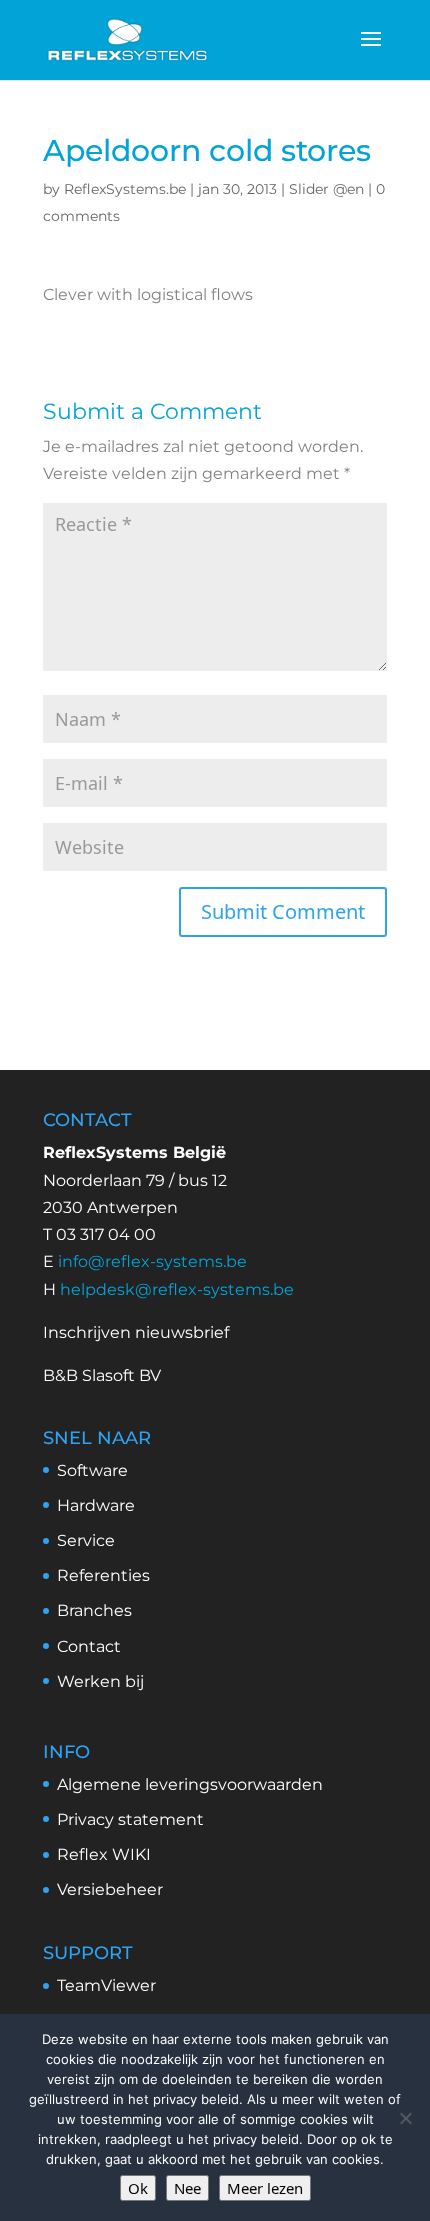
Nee (187, 2188)
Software (92, 1470)
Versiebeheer (110, 1889)
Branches (94, 1610)
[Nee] (405, 2118)
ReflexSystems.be (125, 189)
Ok (138, 2188)
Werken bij (100, 1681)
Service (86, 1540)
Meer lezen (265, 2188)
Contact (89, 1646)
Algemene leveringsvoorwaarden (190, 1784)
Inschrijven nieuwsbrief (136, 1332)
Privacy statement (130, 1819)
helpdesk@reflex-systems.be (177, 1289)
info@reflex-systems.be (152, 1261)
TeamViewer (106, 1985)
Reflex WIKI (104, 1854)
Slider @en (326, 189)
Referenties (103, 1575)
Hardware (96, 1505)
